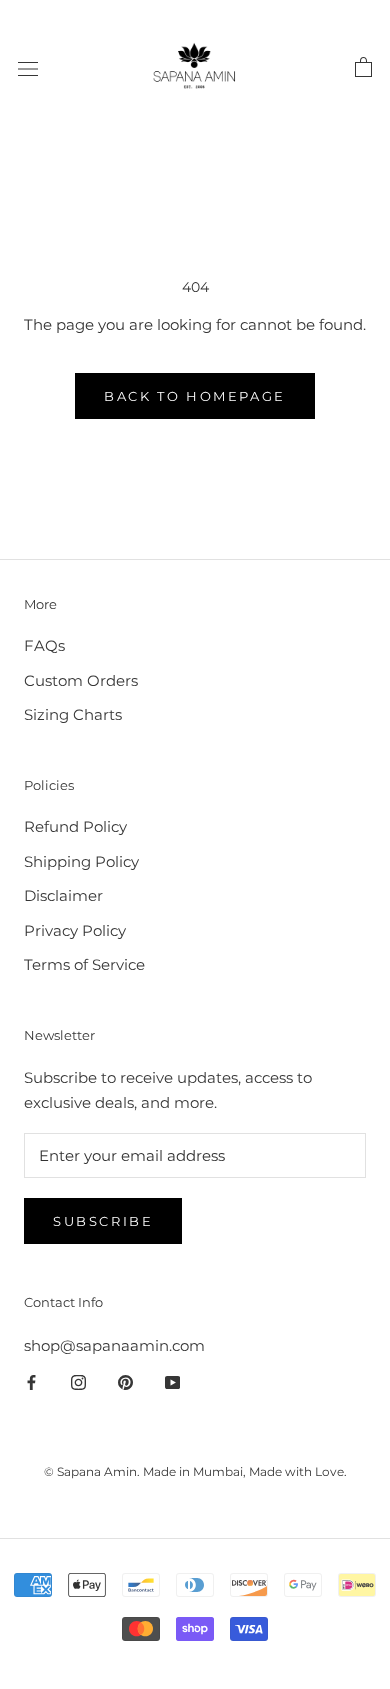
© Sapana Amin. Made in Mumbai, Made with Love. (195, 1471)
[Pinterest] (125, 1382)
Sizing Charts (73, 714)
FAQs (44, 645)
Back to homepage (195, 396)
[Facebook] (31, 1382)
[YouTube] (172, 1382)
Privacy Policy (75, 930)
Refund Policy (75, 826)
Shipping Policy (81, 861)
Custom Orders (81, 680)
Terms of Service (84, 964)
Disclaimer (63, 895)
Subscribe (103, 1221)
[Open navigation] (28, 68)
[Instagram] (78, 1382)
